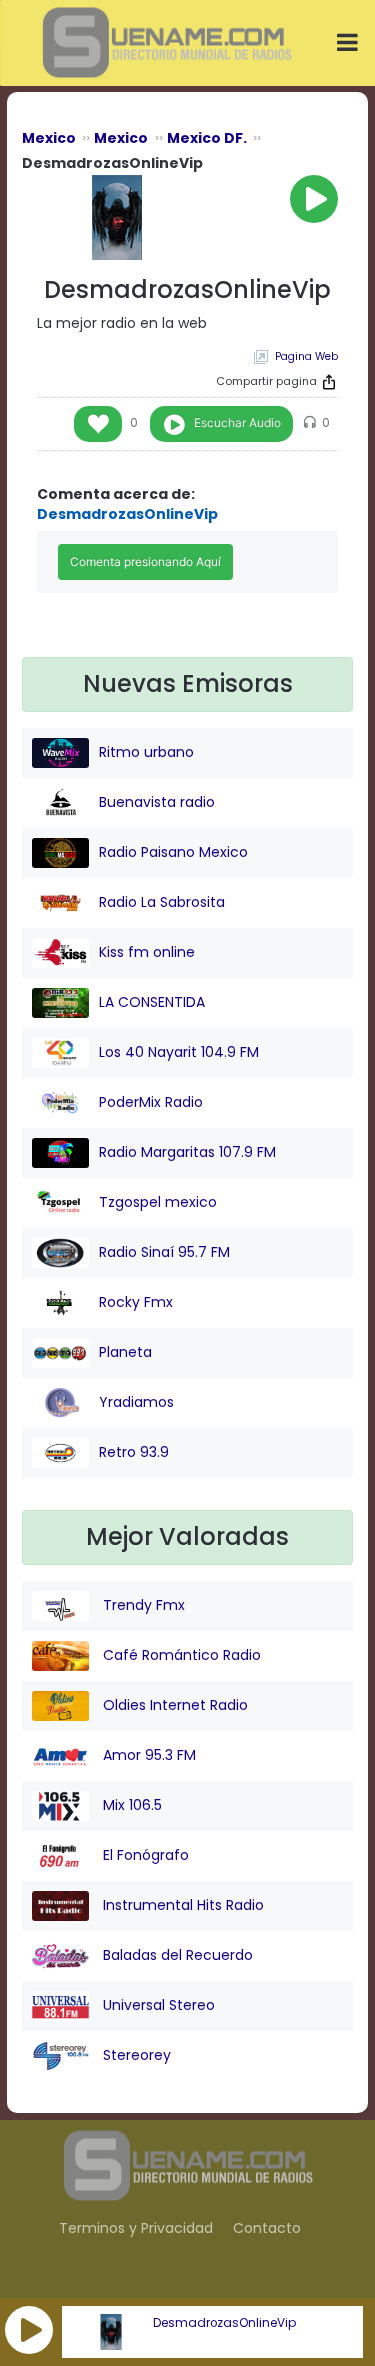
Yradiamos (136, 1402)
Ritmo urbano (146, 752)
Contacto (267, 2228)
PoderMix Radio (151, 1102)
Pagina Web (306, 356)
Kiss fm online (147, 952)
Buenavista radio (157, 802)
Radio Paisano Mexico (173, 852)
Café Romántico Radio (180, 1655)
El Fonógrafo (144, 1855)
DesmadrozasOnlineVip (224, 2323)
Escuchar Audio (237, 422)
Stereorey (135, 2055)
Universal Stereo (157, 2005)
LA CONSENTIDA (152, 1002)
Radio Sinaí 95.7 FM (164, 1252)
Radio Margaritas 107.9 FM (187, 1152)
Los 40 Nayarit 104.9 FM (179, 1052)
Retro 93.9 (134, 1452)
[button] (29, 2330)
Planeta (125, 1352)
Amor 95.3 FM (147, 1755)
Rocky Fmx (136, 1302)
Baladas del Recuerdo (176, 1955)
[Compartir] (329, 382)
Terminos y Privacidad (136, 2228)
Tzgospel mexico (158, 1202)
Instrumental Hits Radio (181, 1905)
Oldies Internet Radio (173, 1705)
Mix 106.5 (130, 1805)
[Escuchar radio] (314, 199)
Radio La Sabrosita (162, 902)
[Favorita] (98, 424)
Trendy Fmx (142, 1605)
